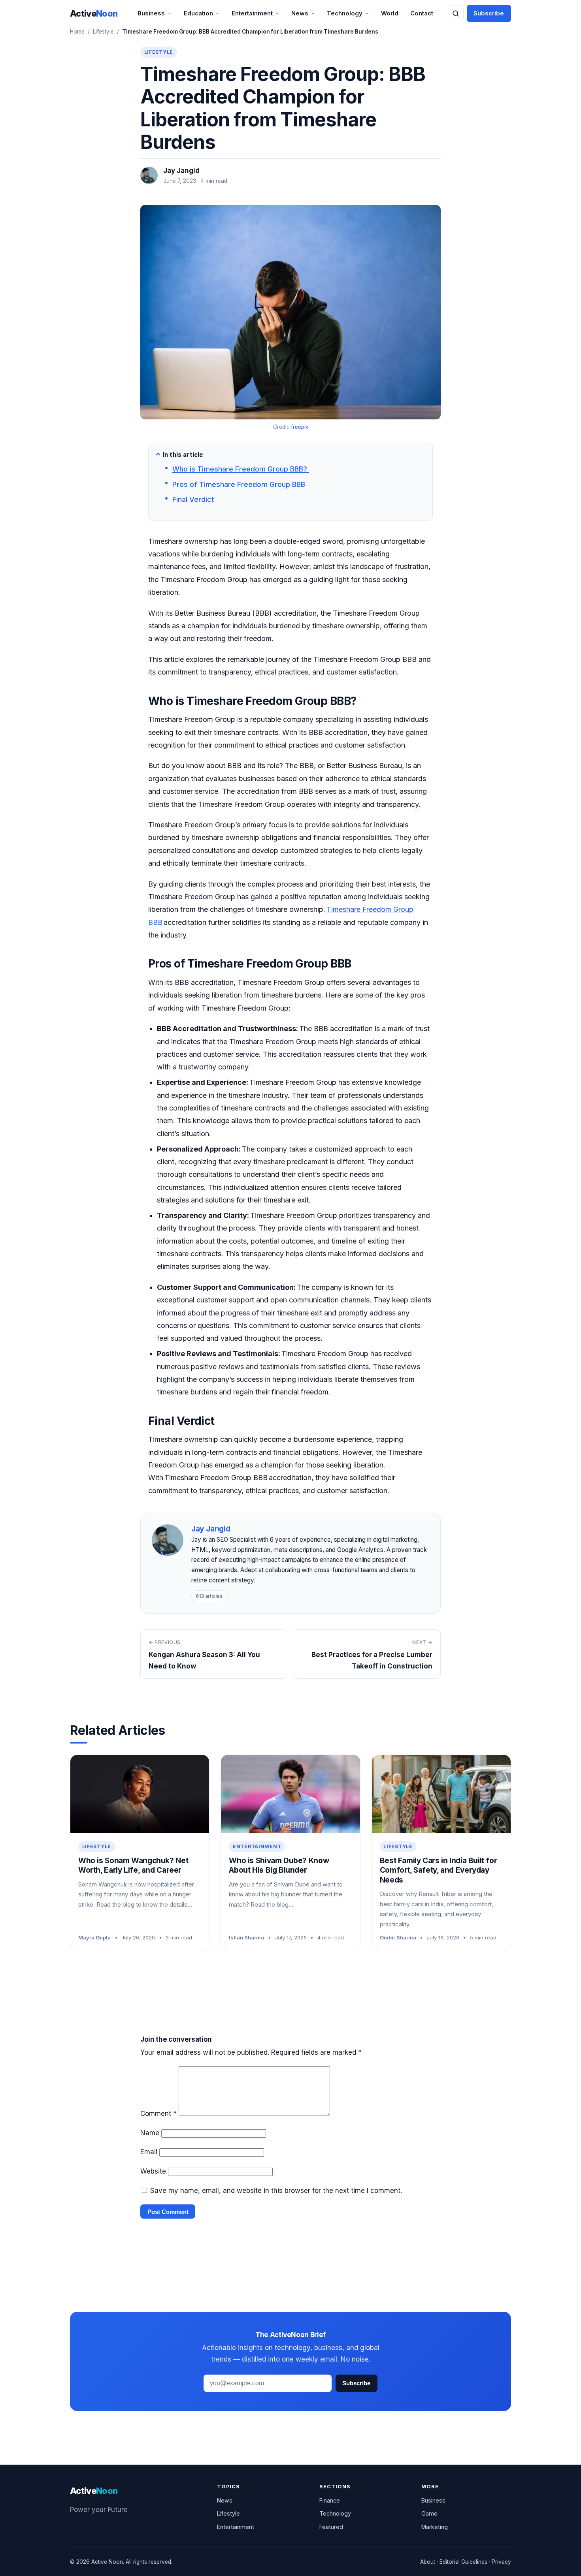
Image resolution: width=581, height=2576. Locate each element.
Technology (345, 13)
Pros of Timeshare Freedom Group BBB (240, 484)
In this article (183, 455)
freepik (300, 427)
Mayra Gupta (94, 1937)
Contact (422, 13)
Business (151, 13)
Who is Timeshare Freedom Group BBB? (241, 469)
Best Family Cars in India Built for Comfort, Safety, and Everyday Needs (439, 1870)
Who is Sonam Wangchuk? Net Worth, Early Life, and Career (133, 1866)
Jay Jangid (181, 171)
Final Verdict (194, 499)
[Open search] (456, 13)
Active (94, 13)
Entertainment (252, 13)
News (300, 13)
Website (153, 2171)
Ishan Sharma (246, 1937)
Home (77, 32)
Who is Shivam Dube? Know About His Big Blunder (279, 1866)
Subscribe (489, 13)
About (428, 2562)
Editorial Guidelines (463, 2562)
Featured (331, 2527)
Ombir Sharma (398, 1937)
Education (198, 13)
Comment (158, 2114)
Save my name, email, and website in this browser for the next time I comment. (276, 2191)
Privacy (501, 2562)
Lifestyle (103, 32)
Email (149, 2152)
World (390, 13)
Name (150, 2133)
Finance (330, 2500)
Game (429, 2513)
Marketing (435, 2527)
